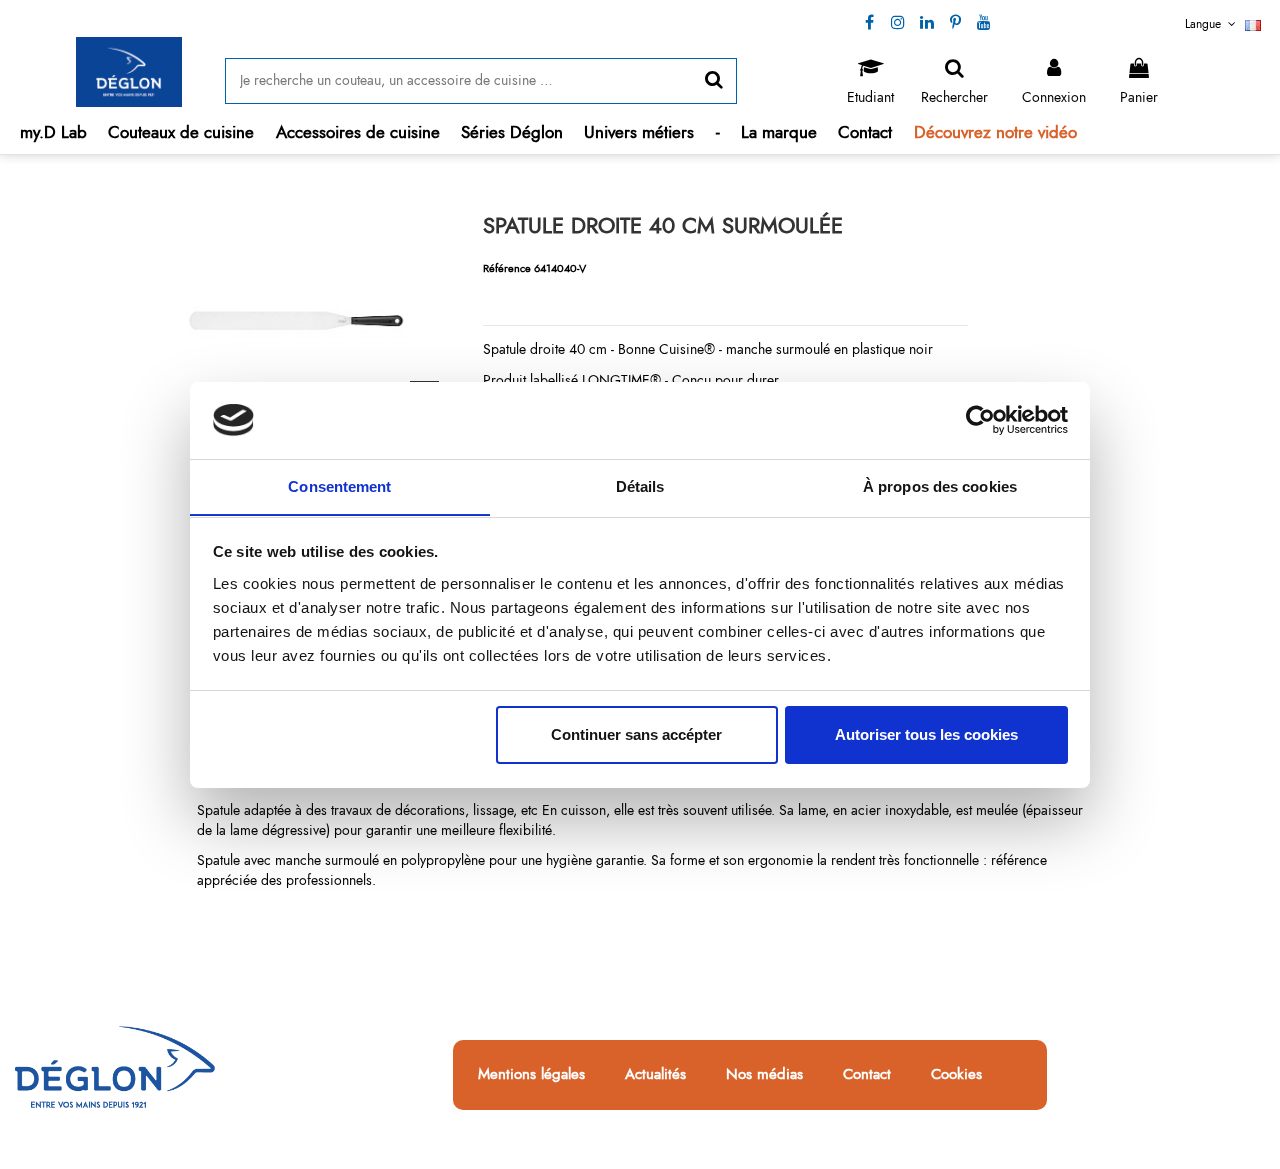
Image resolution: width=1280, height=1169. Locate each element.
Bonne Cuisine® (666, 349)
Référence (507, 268)
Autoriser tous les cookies (926, 734)
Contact (867, 1075)
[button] (181, 132)
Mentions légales (531, 1075)
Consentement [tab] (339, 485)
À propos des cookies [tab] (940, 485)
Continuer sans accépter (636, 734)
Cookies (956, 1075)
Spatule (218, 810)
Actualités (655, 1075)
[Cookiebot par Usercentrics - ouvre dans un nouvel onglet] (980, 420)
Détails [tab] (640, 485)
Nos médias (764, 1075)
